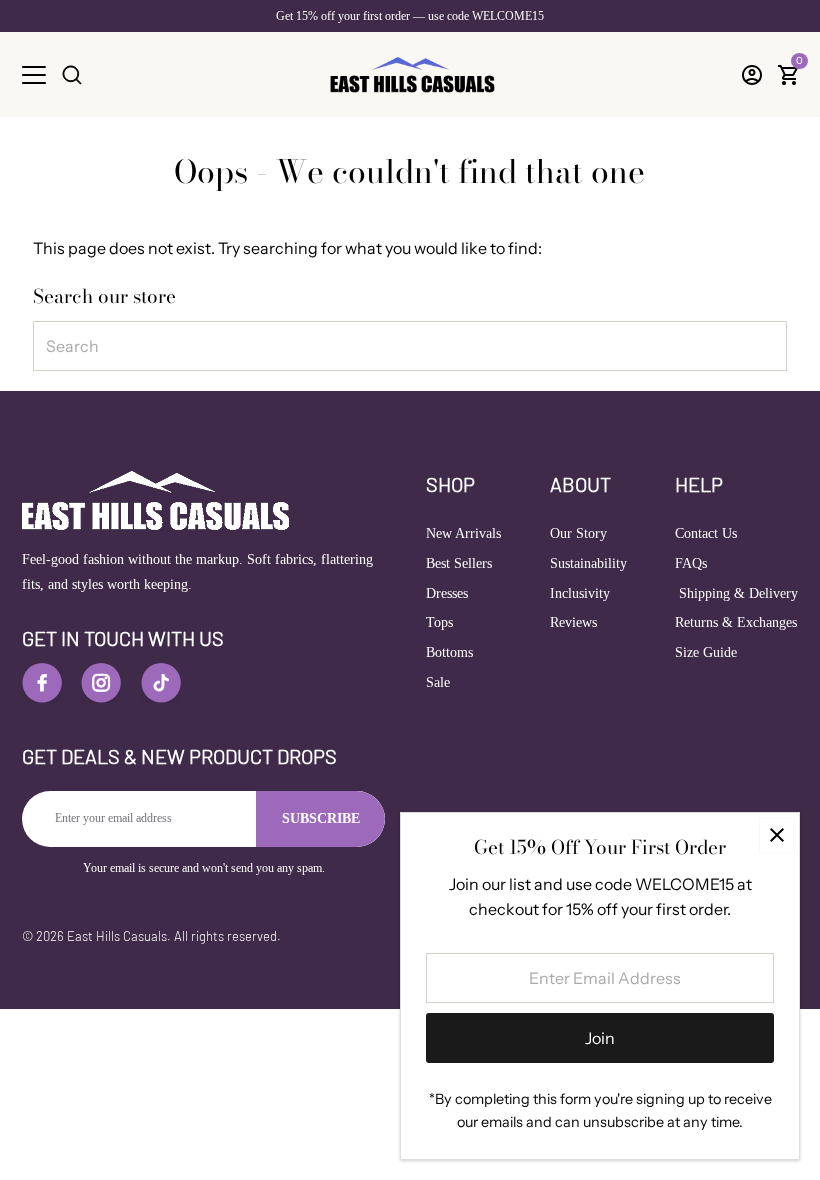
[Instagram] (101, 683)
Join (600, 1038)
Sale (438, 682)
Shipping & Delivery (736, 593)
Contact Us (706, 533)
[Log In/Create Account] (752, 75)
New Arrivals (463, 533)
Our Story (578, 533)
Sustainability (588, 563)
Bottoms (449, 652)
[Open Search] (72, 75)
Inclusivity (580, 593)
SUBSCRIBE (321, 818)
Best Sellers (459, 563)
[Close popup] (776, 835)
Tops (439, 622)
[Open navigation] (34, 75)
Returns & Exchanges (736, 622)
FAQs (691, 563)
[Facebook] (42, 683)
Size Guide (706, 652)
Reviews (573, 622)
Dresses (447, 593)
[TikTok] (161, 683)
